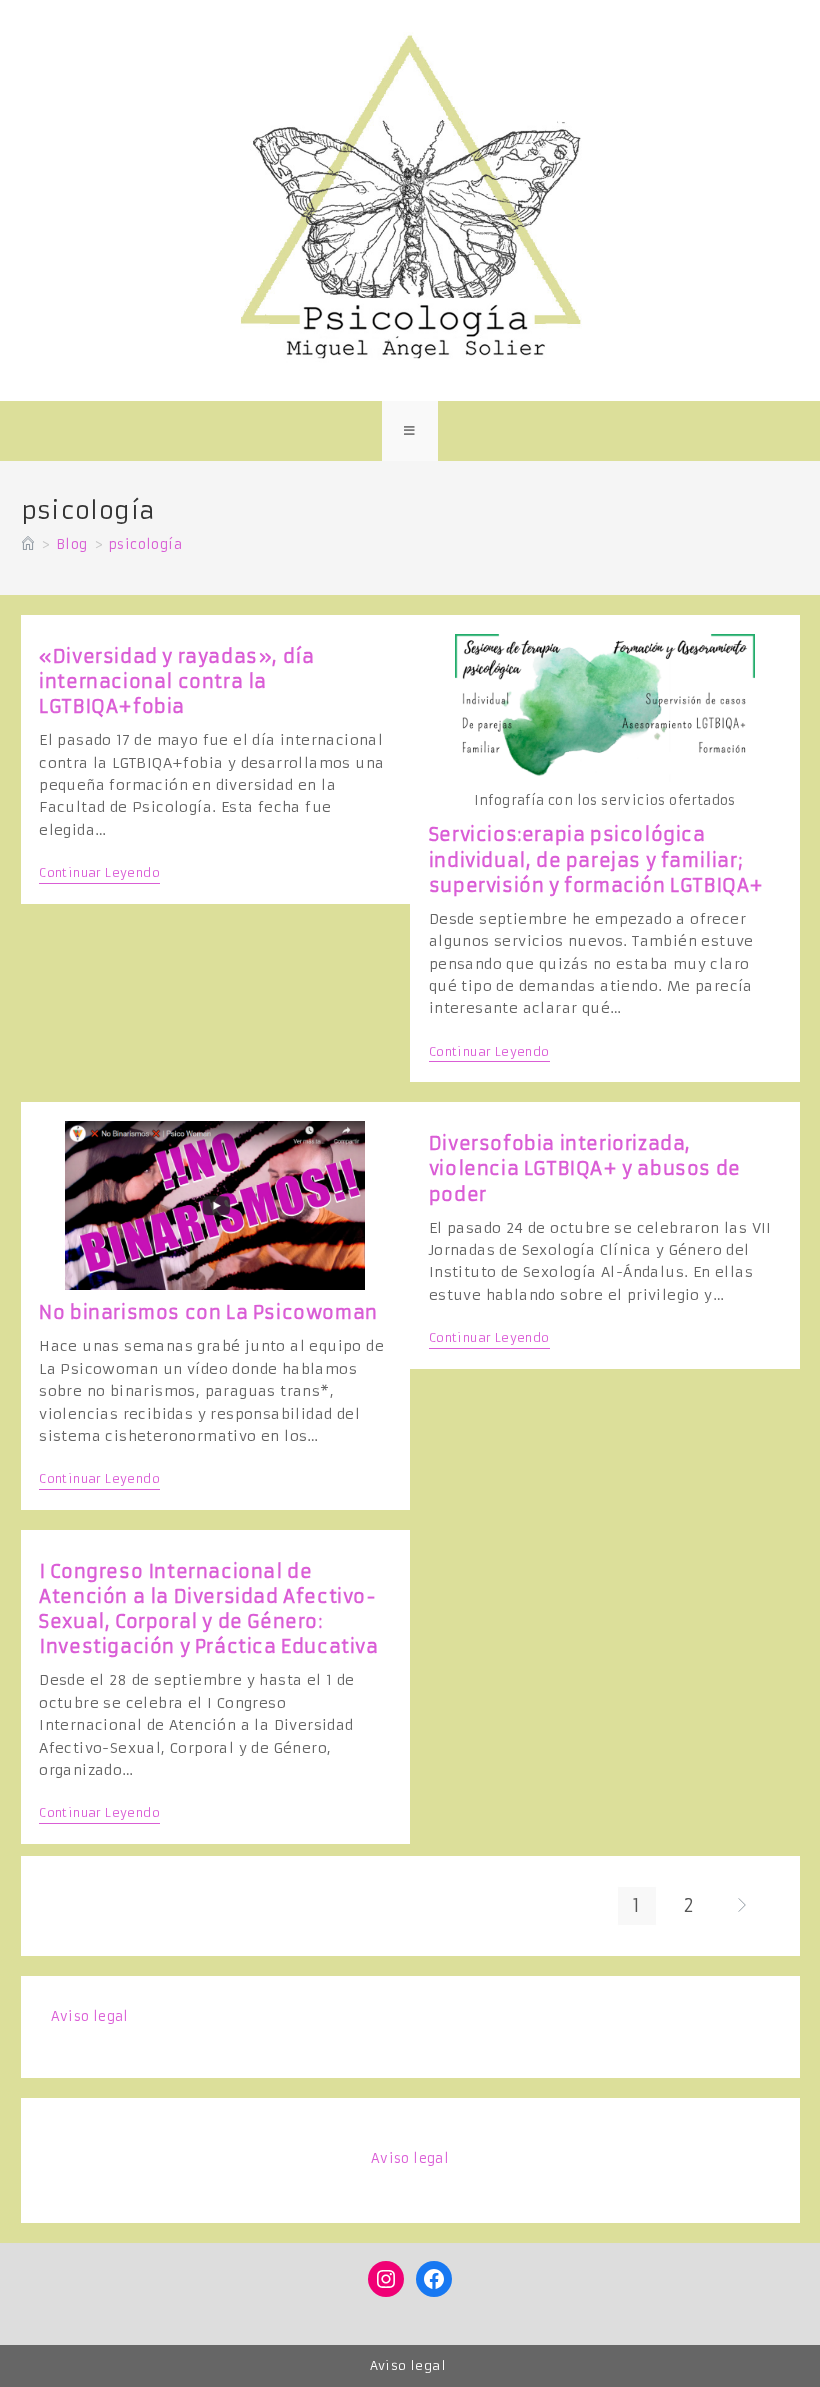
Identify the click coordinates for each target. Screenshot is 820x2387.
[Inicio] (28, 544)
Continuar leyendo (99, 874)
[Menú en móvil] (410, 431)
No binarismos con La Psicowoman (208, 1312)
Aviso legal (90, 2016)
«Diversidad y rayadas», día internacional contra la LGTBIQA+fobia (176, 681)
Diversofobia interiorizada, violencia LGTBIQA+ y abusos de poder (585, 1168)
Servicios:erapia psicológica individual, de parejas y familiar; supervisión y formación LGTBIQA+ (596, 859)
